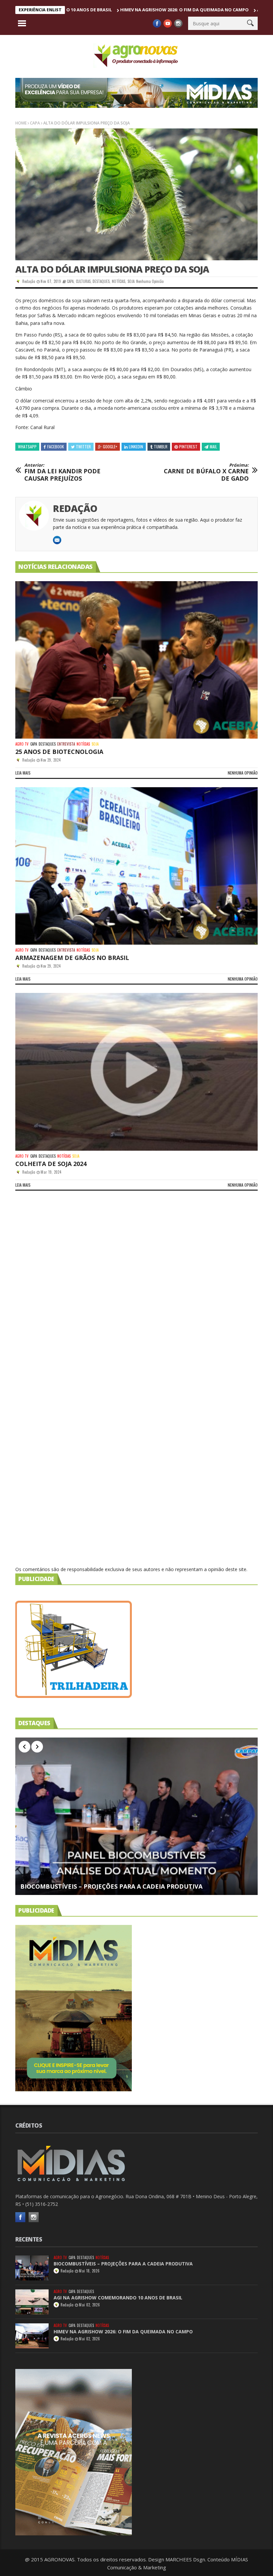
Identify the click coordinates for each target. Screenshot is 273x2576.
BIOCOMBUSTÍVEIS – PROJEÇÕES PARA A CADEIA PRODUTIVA (111, 1887)
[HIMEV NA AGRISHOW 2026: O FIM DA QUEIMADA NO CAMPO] (32, 2336)
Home (21, 123)
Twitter (83, 447)
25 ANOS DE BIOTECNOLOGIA (59, 752)
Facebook (56, 447)
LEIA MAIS (23, 773)
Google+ (110, 447)
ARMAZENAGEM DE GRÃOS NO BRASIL (72, 958)
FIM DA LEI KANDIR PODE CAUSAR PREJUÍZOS (62, 472)
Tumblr (161, 447)
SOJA (131, 281)
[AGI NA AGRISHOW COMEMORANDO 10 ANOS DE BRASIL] (32, 2302)
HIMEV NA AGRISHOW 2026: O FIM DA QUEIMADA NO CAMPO (118, 10)
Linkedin (136, 447)
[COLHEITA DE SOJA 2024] (136, 1072)
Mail (213, 447)
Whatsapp (27, 447)
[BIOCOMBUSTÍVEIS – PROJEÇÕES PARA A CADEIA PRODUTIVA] (136, 1816)
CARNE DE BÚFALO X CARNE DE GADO (206, 472)
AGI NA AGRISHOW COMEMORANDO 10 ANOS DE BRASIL (118, 2298)
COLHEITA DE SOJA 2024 (51, 1164)
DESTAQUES (101, 281)
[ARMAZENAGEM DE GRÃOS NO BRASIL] (136, 866)
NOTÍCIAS (119, 281)
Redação (29, 281)
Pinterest (188, 447)
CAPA (35, 123)
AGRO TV (22, 744)
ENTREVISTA (66, 744)
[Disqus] (136, 1293)
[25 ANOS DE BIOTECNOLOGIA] (136, 660)
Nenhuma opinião (150, 281)
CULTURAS (83, 281)
